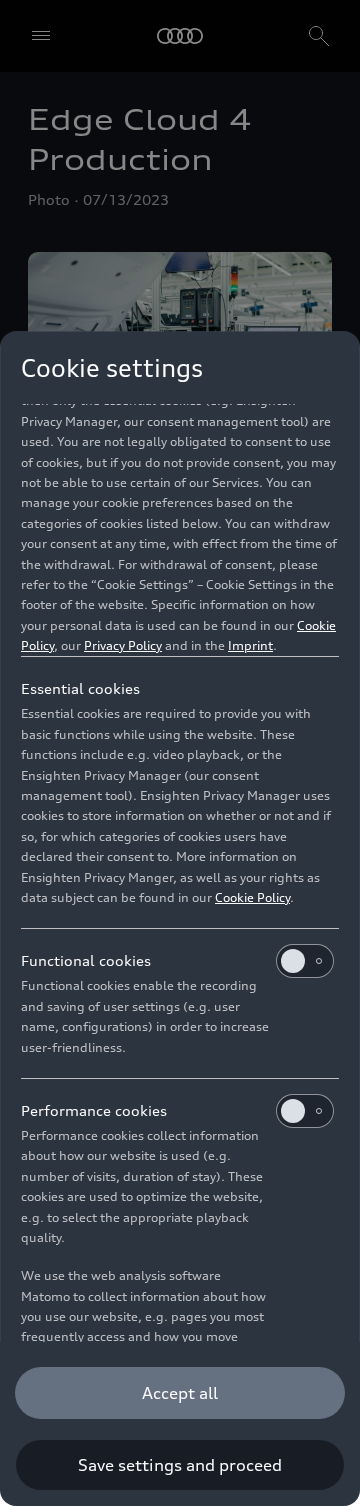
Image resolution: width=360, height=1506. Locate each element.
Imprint (250, 645)
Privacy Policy (123, 645)
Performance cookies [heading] (94, 1110)
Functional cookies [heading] (86, 960)
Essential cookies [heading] (80, 688)
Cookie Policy (252, 897)
